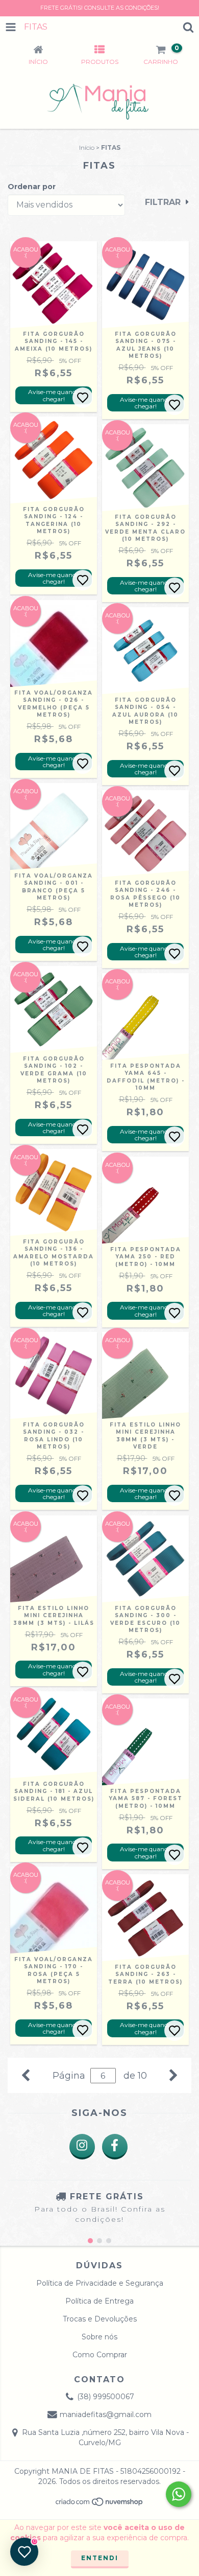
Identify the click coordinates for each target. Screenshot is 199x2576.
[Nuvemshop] (100, 2505)
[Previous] (26, 2074)
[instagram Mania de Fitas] (82, 2147)
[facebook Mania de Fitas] (115, 2147)
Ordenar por (32, 187)
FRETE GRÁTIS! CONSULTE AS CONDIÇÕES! (100, 8)
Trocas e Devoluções (100, 2319)
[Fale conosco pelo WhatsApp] (179, 2494)
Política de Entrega (99, 2301)
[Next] (173, 2074)
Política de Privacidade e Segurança (100, 2283)
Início (87, 147)
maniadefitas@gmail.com (106, 2414)
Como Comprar (100, 2355)
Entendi (100, 2558)
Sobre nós (99, 2337)
